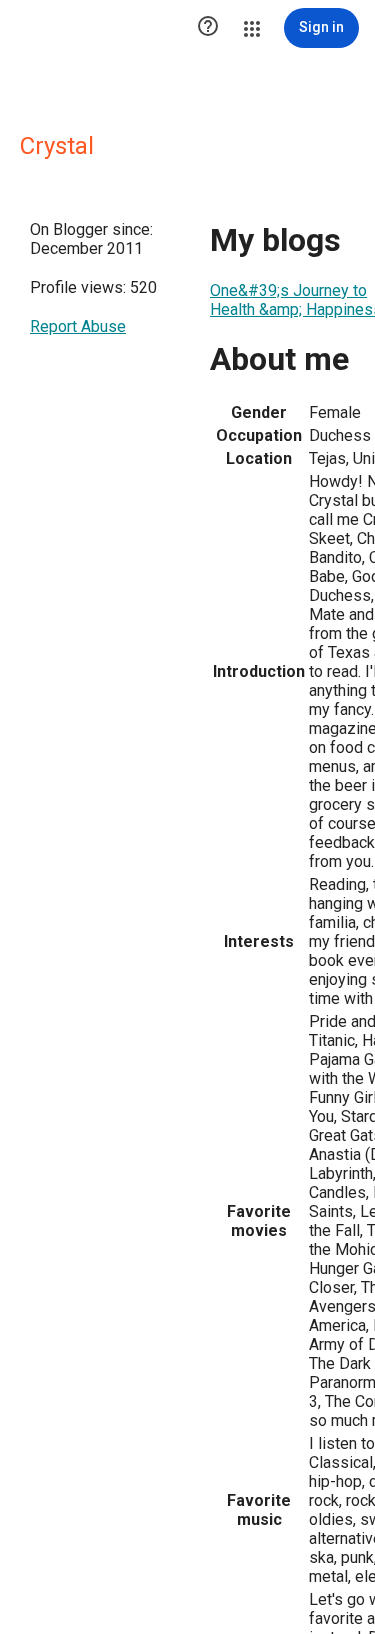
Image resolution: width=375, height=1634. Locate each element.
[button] (208, 28)
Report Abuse (78, 326)
